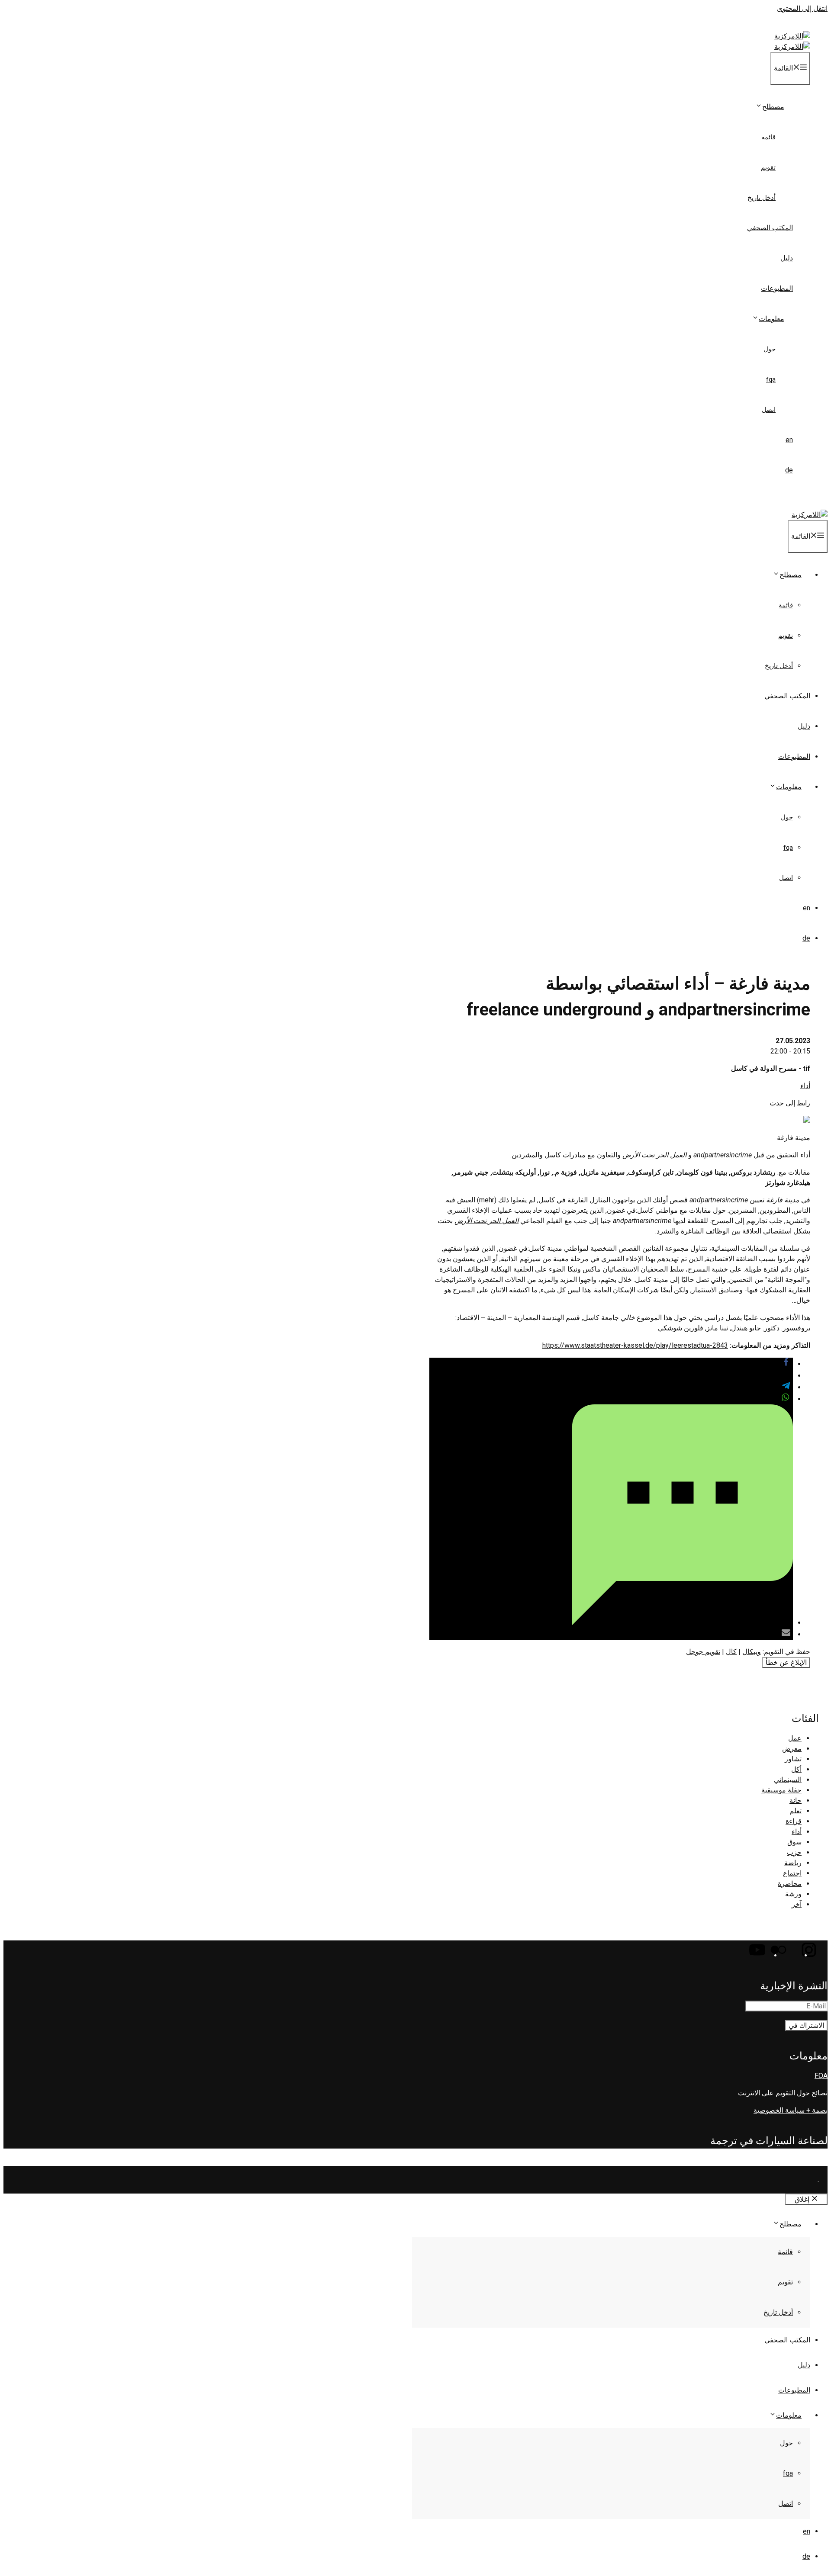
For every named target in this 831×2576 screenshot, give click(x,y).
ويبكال (752, 1652)
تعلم (796, 1811)
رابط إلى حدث (790, 1103)
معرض (792, 1749)
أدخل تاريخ (762, 198)
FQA (771, 379)
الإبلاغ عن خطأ (786, 1662)
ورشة (793, 1894)
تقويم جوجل (703, 1652)
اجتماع (792, 1873)
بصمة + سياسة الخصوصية (791, 2110)
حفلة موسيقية (781, 1790)
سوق (794, 1842)
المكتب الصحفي (770, 228)
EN (789, 440)
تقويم (768, 167)
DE (789, 470)
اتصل (769, 410)
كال (731, 1652)
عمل (795, 1738)
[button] (786, 1364)
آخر (797, 1904)
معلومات (771, 319)
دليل (787, 258)
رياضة (793, 1863)
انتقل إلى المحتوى (802, 8)
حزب (794, 1852)
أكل (796, 1769)
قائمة (768, 137)
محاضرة (790, 1884)
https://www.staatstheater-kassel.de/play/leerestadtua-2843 (635, 1345)
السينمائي (788, 1780)
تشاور (793, 1759)
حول (770, 349)
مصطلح (773, 107)
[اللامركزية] (792, 47)
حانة (796, 1800)
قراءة (794, 1821)
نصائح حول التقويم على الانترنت (783, 2093)
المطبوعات (777, 288)
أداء (805, 1086)
